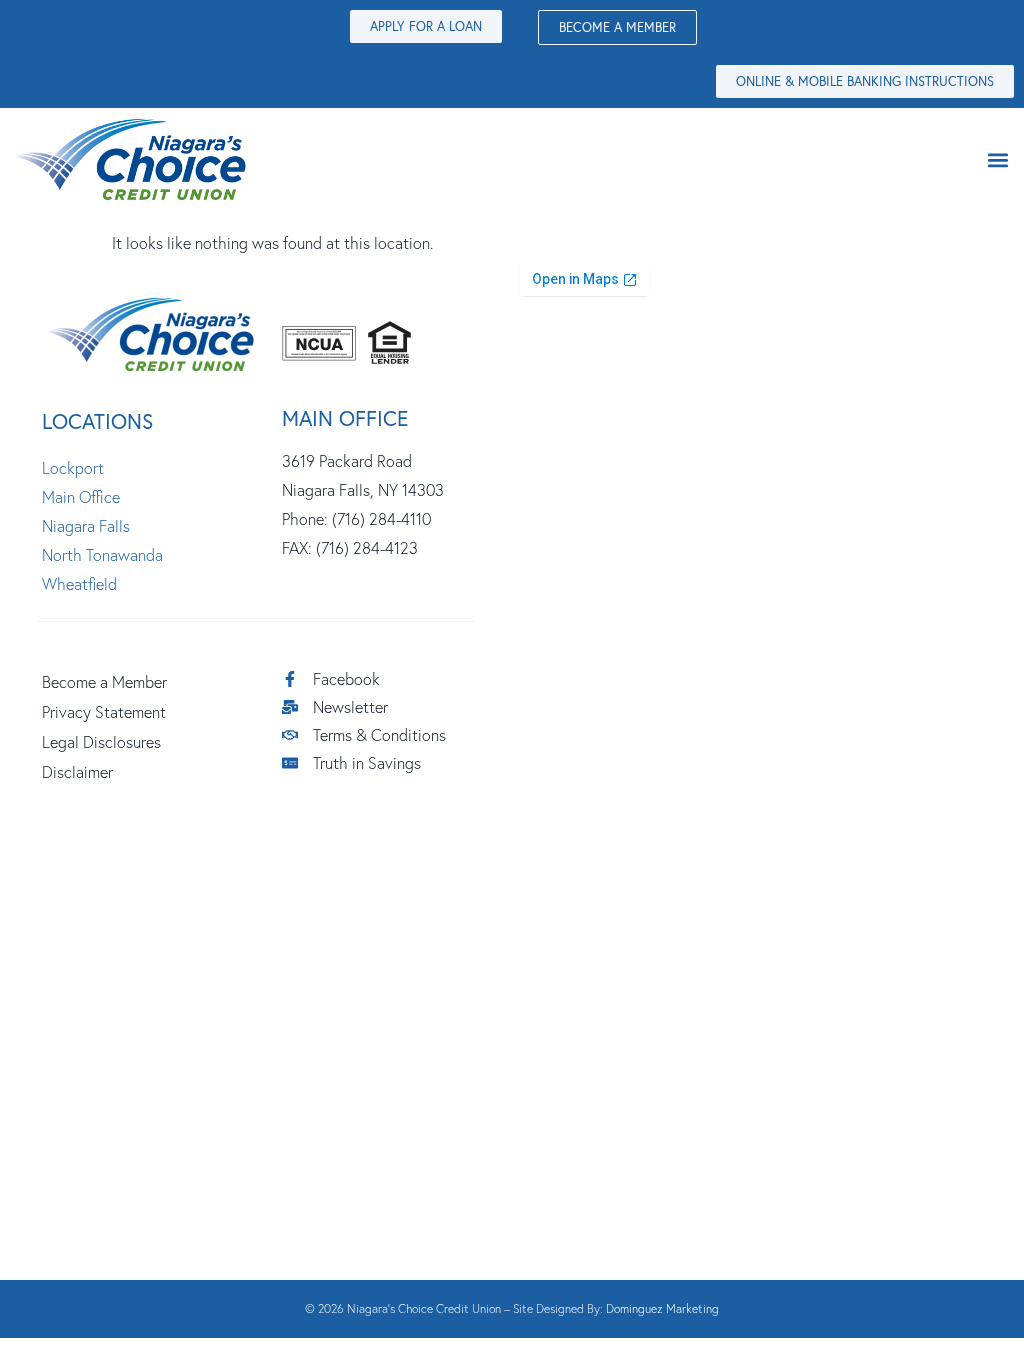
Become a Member (104, 682)
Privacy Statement (104, 712)
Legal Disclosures (101, 742)
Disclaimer (77, 772)
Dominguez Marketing (662, 1308)
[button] (997, 159)
